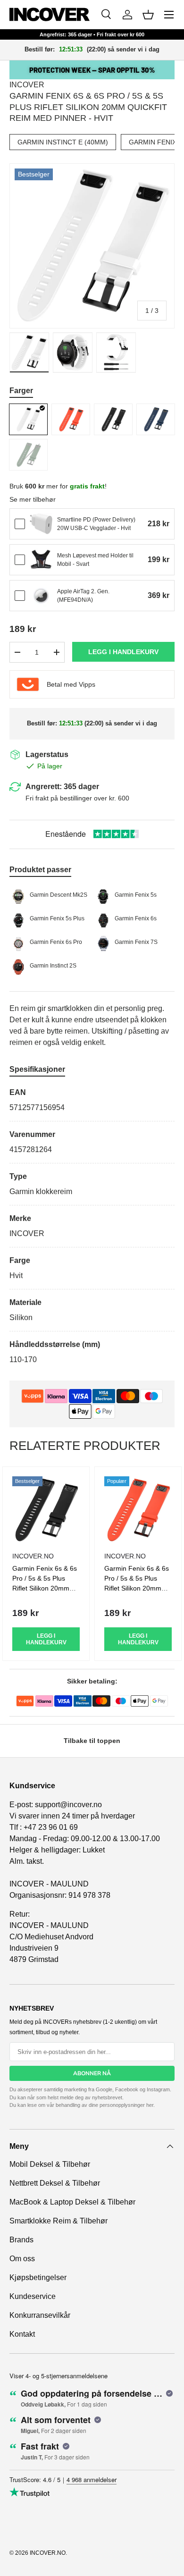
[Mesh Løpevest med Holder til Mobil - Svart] (41, 560)
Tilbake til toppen (92, 1741)
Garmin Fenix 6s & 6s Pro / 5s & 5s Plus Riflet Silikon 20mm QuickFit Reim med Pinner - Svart (45, 1588)
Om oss (22, 2259)
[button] (148, 15)
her (150, 2105)
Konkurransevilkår (40, 2315)
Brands (21, 2240)
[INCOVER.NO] (50, 14)
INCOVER (27, 85)
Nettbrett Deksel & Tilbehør (55, 2183)
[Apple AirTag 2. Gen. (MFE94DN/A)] (41, 596)
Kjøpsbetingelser (38, 2277)
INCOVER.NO (48, 2553)
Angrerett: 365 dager (62, 787)
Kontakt (22, 2334)
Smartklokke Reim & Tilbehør (59, 2221)
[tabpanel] (92, 1226)
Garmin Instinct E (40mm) (63, 142)
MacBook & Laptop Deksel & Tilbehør (72, 2202)
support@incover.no (68, 1805)
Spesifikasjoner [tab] (37, 1069)
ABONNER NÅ (92, 2073)
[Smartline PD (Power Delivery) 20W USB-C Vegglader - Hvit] (41, 524)
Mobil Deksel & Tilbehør (50, 2164)
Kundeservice (33, 2296)
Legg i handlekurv (123, 652)
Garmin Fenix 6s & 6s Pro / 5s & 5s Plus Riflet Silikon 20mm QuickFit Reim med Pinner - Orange (137, 1588)
